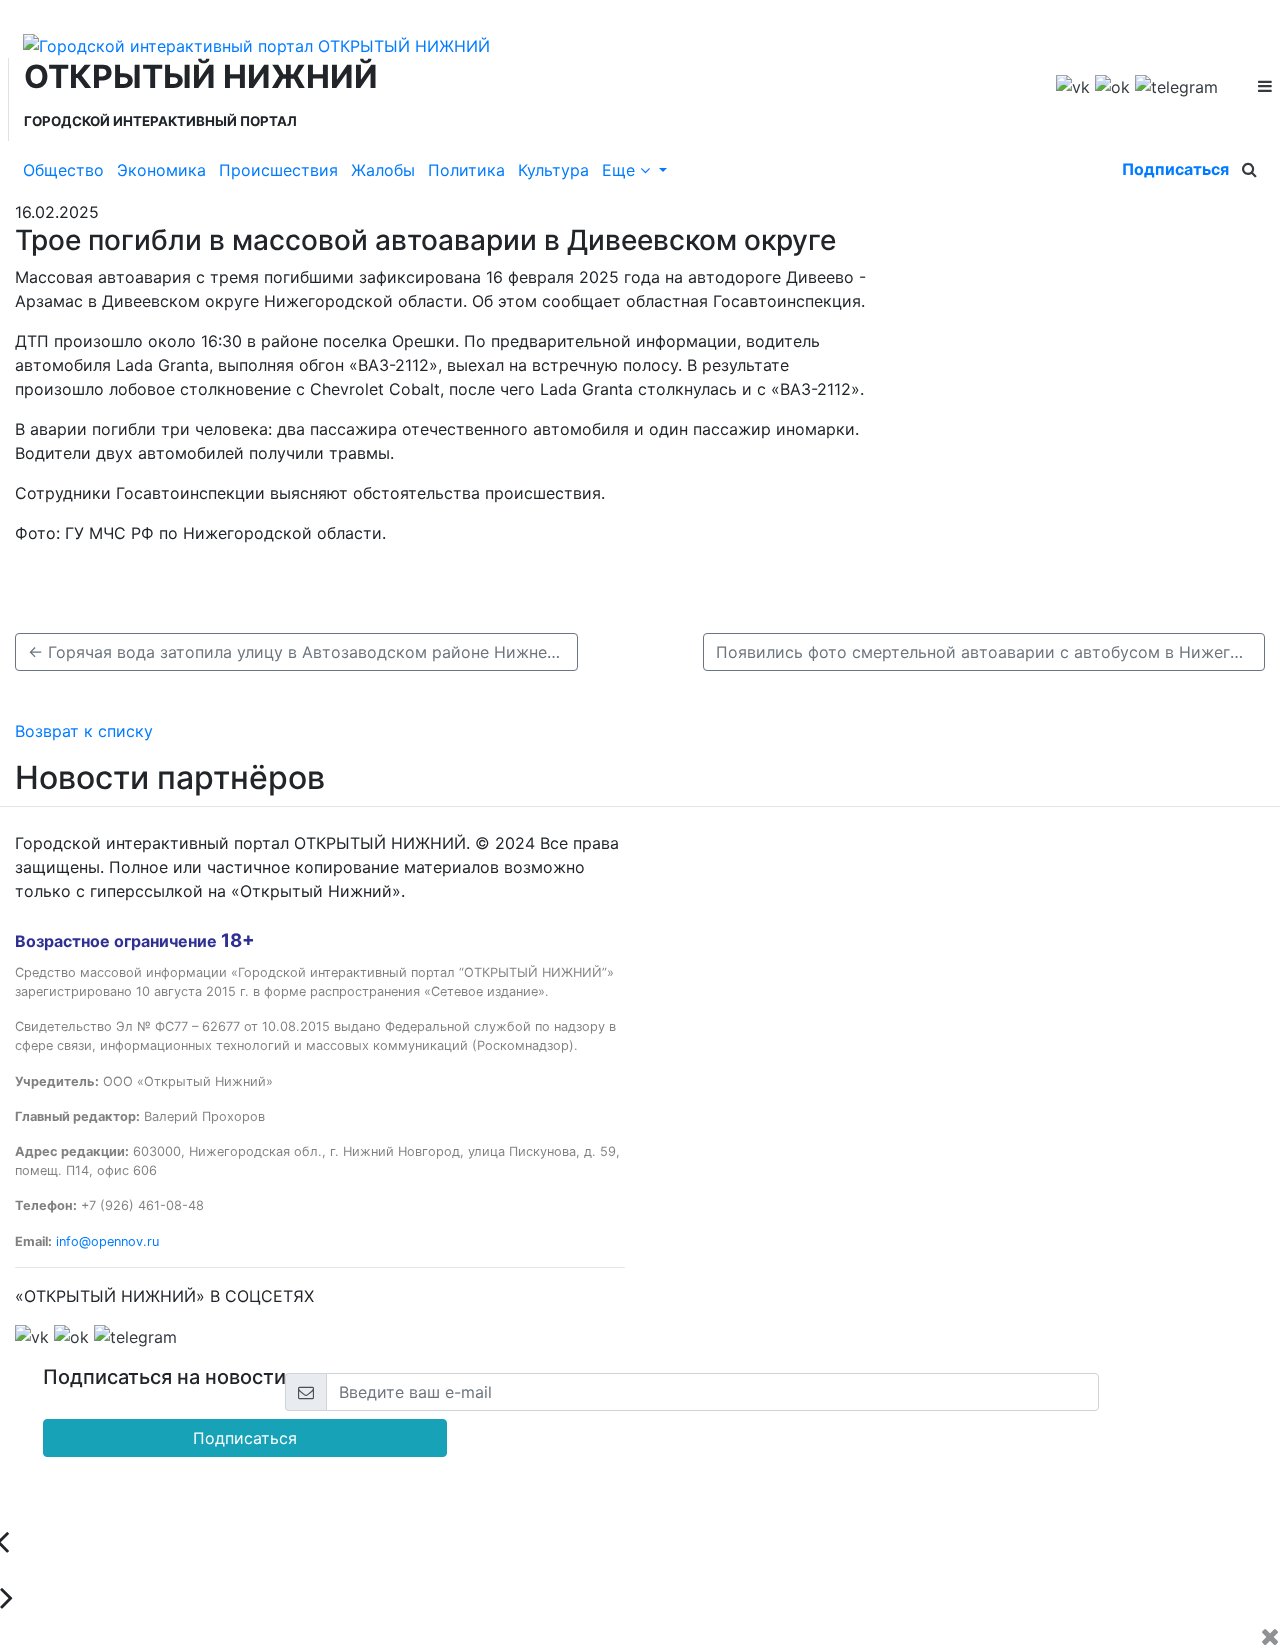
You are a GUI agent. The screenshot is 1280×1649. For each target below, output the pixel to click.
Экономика (161, 170)
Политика (466, 170)
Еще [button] (621, 170)
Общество (63, 170)
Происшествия (278, 170)
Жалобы (383, 170)
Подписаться (1175, 169)
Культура (553, 170)
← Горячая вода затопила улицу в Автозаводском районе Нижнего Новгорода (303, 652)
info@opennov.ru (107, 1241)
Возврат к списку (84, 731)
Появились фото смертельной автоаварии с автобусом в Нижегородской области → (991, 652)
